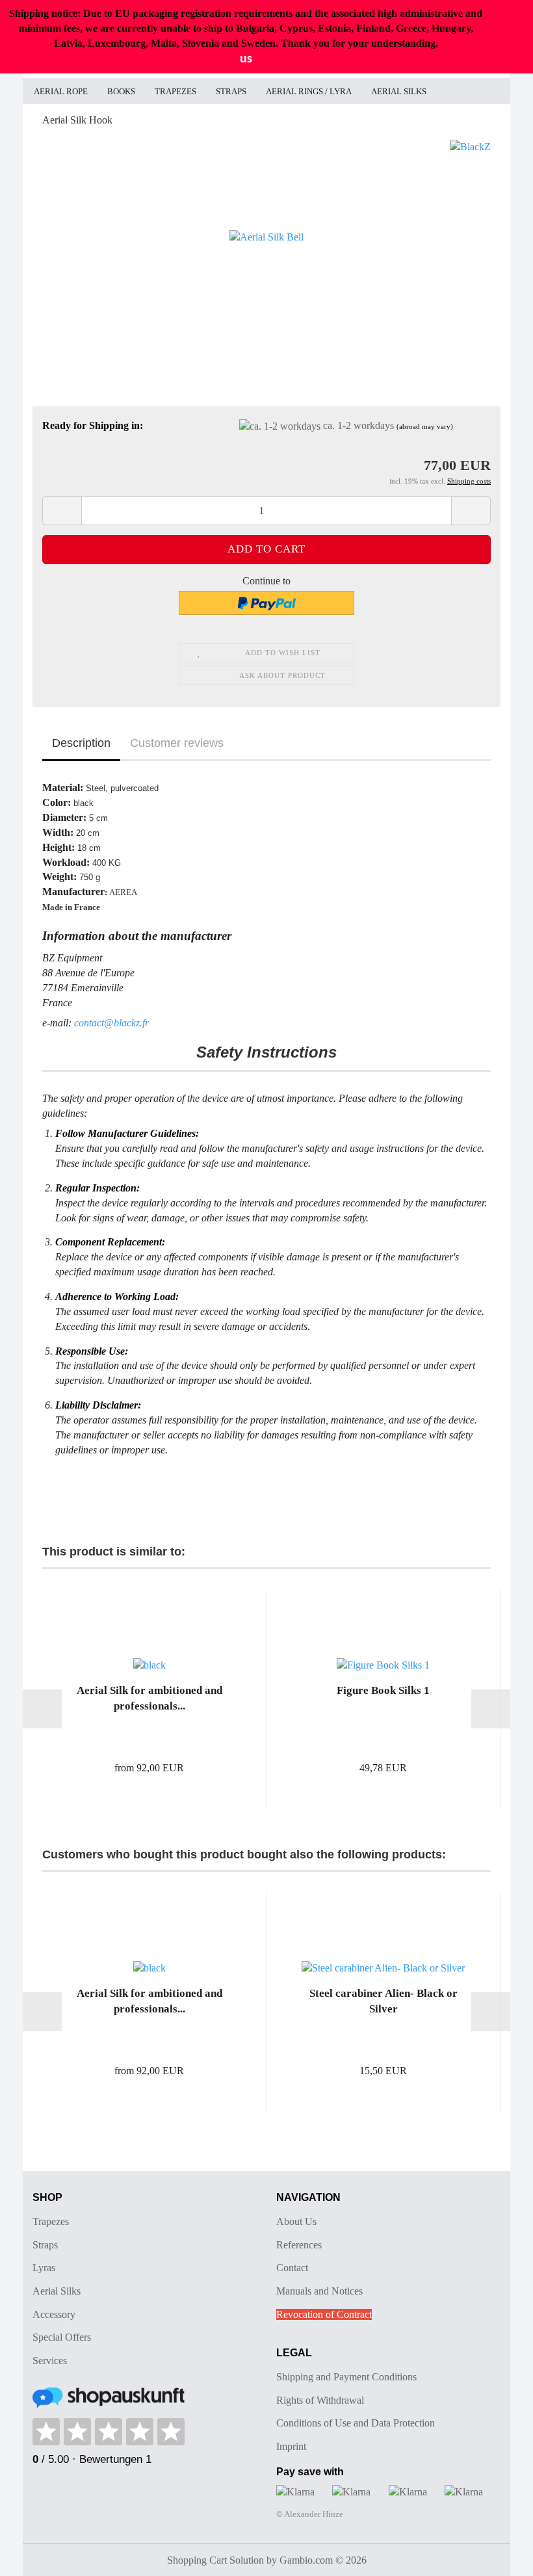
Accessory (54, 2314)
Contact (292, 2268)
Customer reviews (177, 743)
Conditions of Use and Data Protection (356, 2423)
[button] (62, 511)
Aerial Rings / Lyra (309, 91)
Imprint (291, 2446)
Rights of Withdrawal (320, 2400)
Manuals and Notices (319, 2291)
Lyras (44, 2268)
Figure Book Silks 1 (383, 1690)
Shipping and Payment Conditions (346, 2377)
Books (121, 91)
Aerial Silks (399, 91)
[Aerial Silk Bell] (266, 236)
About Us (296, 2221)
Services (50, 2361)
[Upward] (497, 2556)
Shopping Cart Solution (215, 2560)
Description (81, 743)
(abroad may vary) (425, 426)
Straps (231, 91)
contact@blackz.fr (111, 1023)
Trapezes (175, 91)
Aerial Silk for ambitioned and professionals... (149, 1698)
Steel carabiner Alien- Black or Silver (383, 2001)
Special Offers (62, 2337)
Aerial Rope (61, 91)
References (299, 2245)
